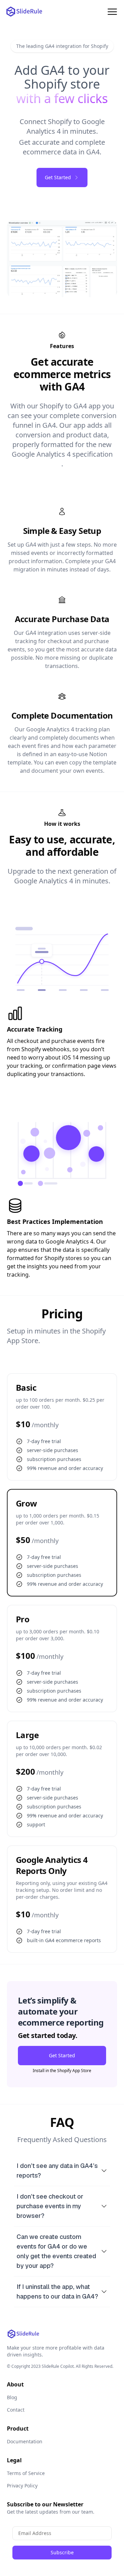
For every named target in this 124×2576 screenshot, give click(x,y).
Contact (16, 2410)
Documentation (25, 2441)
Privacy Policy (22, 2486)
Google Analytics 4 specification (62, 454)
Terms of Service (26, 2473)
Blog (12, 2397)
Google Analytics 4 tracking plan (68, 729)
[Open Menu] (112, 12)
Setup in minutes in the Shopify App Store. (56, 1336)
